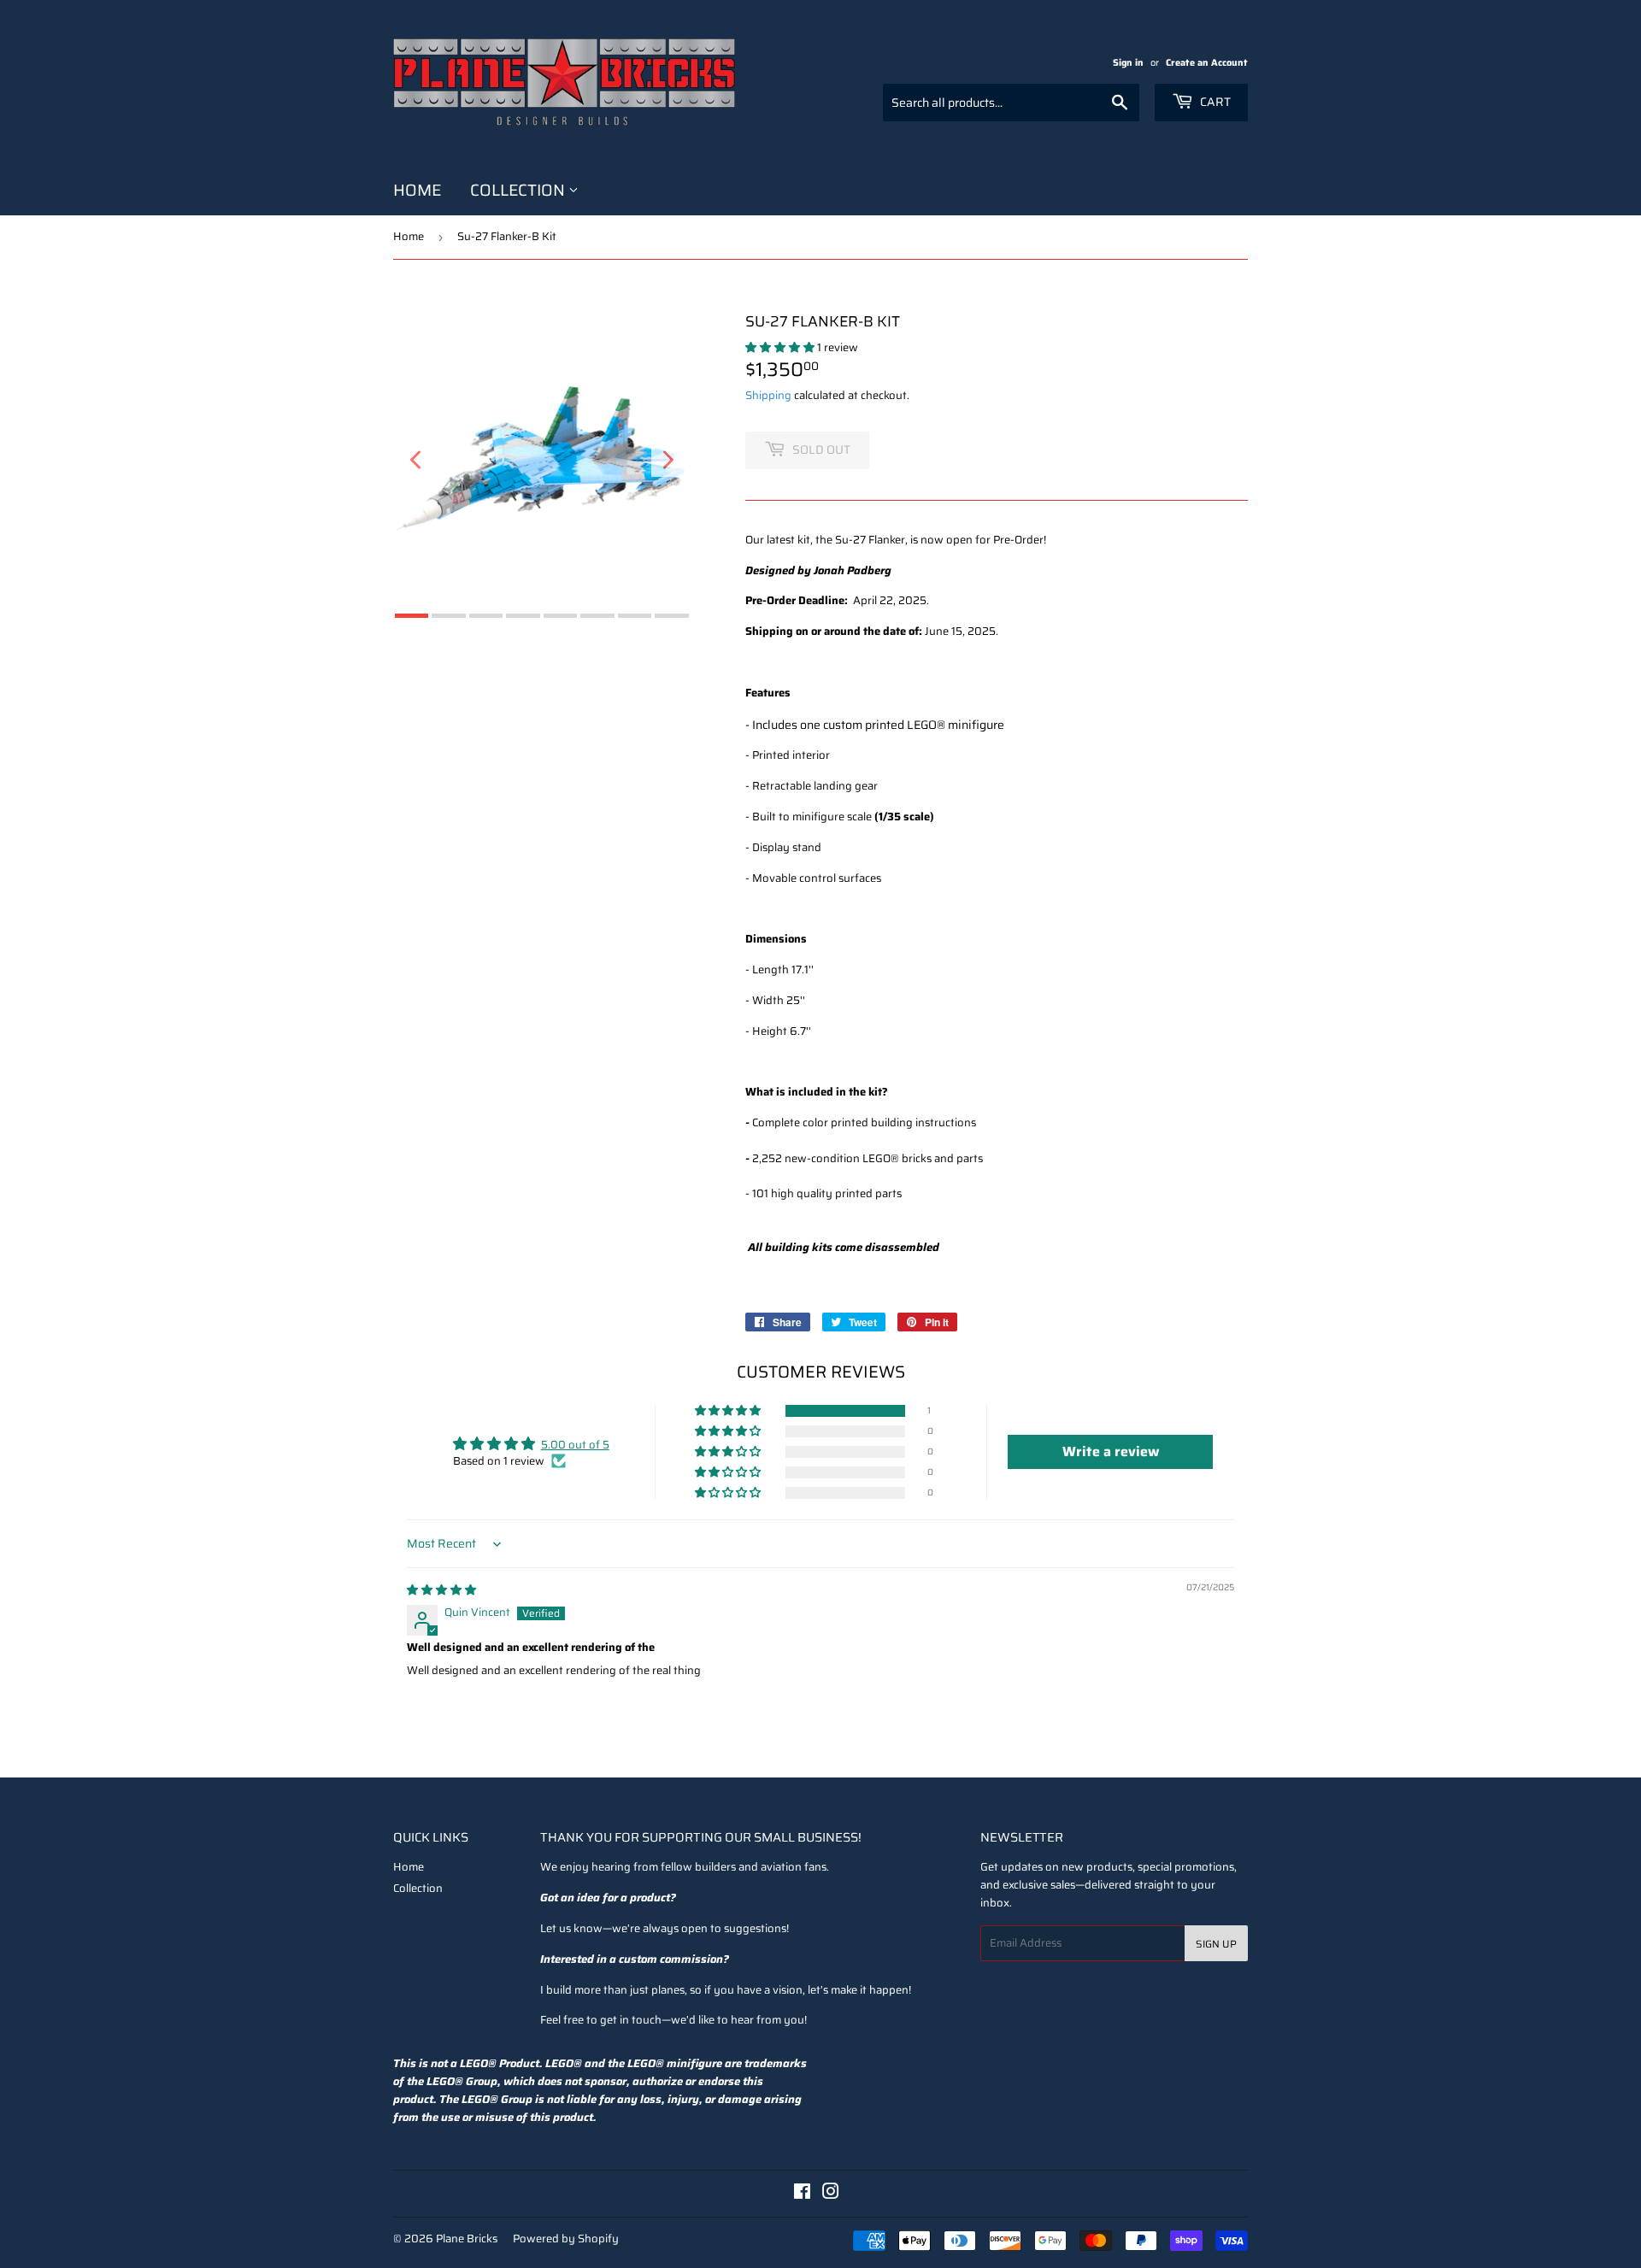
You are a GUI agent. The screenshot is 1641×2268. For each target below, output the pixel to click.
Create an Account (1207, 62)
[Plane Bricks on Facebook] (802, 2194)
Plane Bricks (467, 2239)
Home (417, 190)
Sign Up (1216, 1944)
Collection (519, 190)
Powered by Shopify (566, 2239)
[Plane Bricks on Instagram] (831, 2194)
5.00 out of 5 (575, 1445)
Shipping (768, 395)
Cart (1214, 102)
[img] (441, 1590)
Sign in (1128, 62)
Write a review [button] (1111, 1451)
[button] (781, 347)
